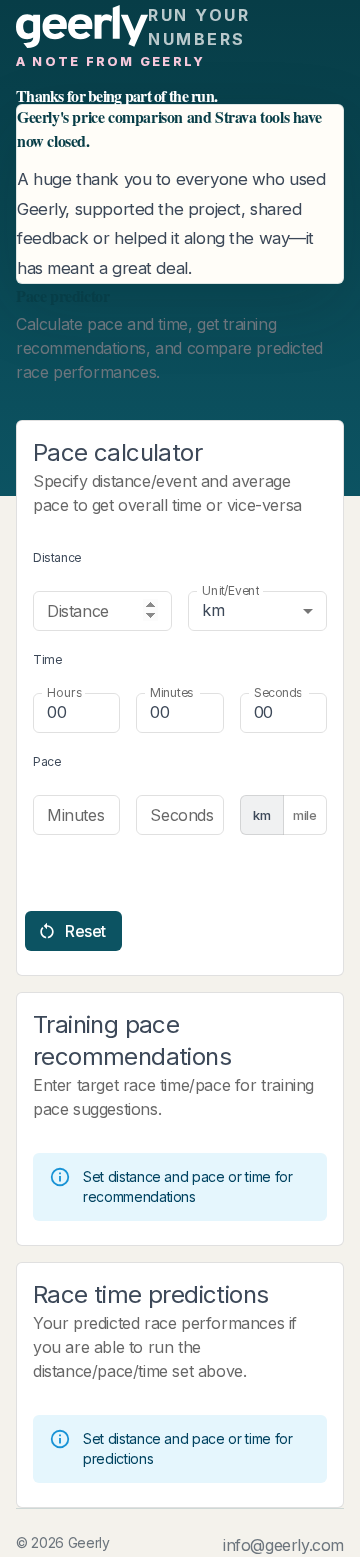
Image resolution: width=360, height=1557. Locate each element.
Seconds (277, 692)
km (261, 815)
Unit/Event (230, 590)
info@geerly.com (283, 1545)
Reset (85, 931)
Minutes (171, 692)
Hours (64, 692)
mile (305, 815)
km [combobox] (213, 610)
